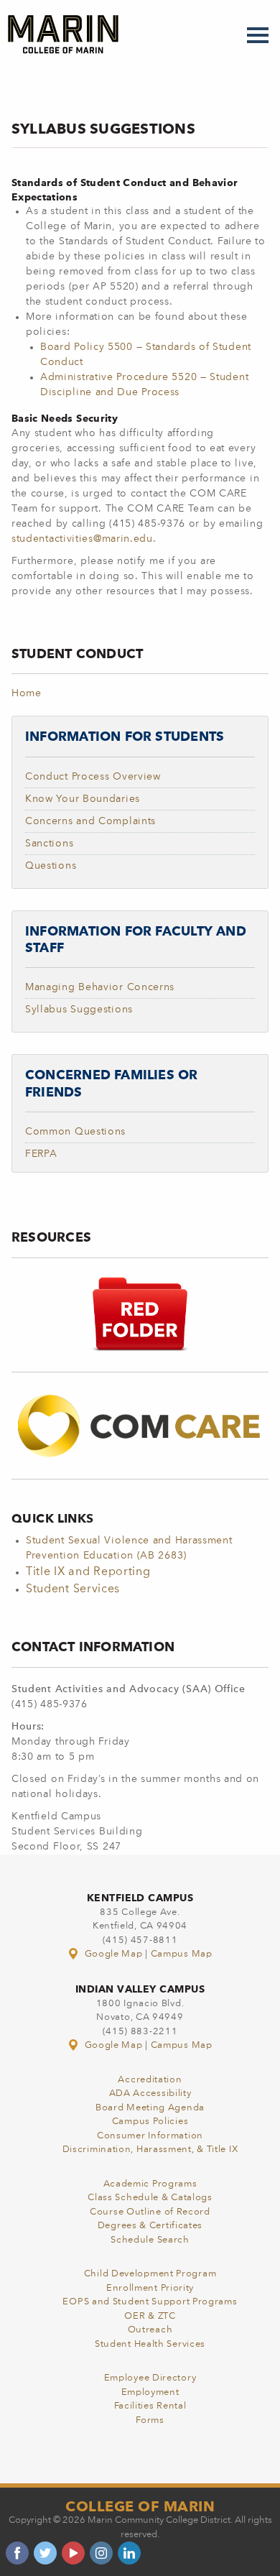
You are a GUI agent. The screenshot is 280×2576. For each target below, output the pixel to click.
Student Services (73, 1589)
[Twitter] (45, 2553)
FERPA (41, 1154)
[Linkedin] (129, 2553)
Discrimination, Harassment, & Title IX (150, 2150)
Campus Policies (150, 2122)
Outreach (150, 2330)
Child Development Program (150, 2274)
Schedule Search (150, 2240)
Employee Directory (150, 2378)
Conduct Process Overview (93, 777)
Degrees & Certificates (150, 2226)
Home (27, 693)
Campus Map (182, 1954)
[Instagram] (101, 2553)
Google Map (113, 1954)
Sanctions (49, 844)
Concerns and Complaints (90, 821)
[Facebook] (17, 2553)
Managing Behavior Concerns (100, 987)
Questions (51, 866)
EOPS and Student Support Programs (150, 2302)
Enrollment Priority (150, 2288)
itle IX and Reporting (92, 1572)
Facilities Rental (150, 2406)
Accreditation (150, 2080)
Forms (150, 2420)
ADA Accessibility (150, 2093)
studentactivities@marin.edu (82, 539)
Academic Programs (150, 2184)
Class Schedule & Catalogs (150, 2198)
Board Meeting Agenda (150, 2108)
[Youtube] (73, 2553)
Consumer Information (150, 2136)
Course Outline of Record (150, 2212)
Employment (150, 2392)
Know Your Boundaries (83, 799)
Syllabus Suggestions (79, 1010)
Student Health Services (150, 2344)
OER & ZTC (150, 2316)
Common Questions (75, 1132)
